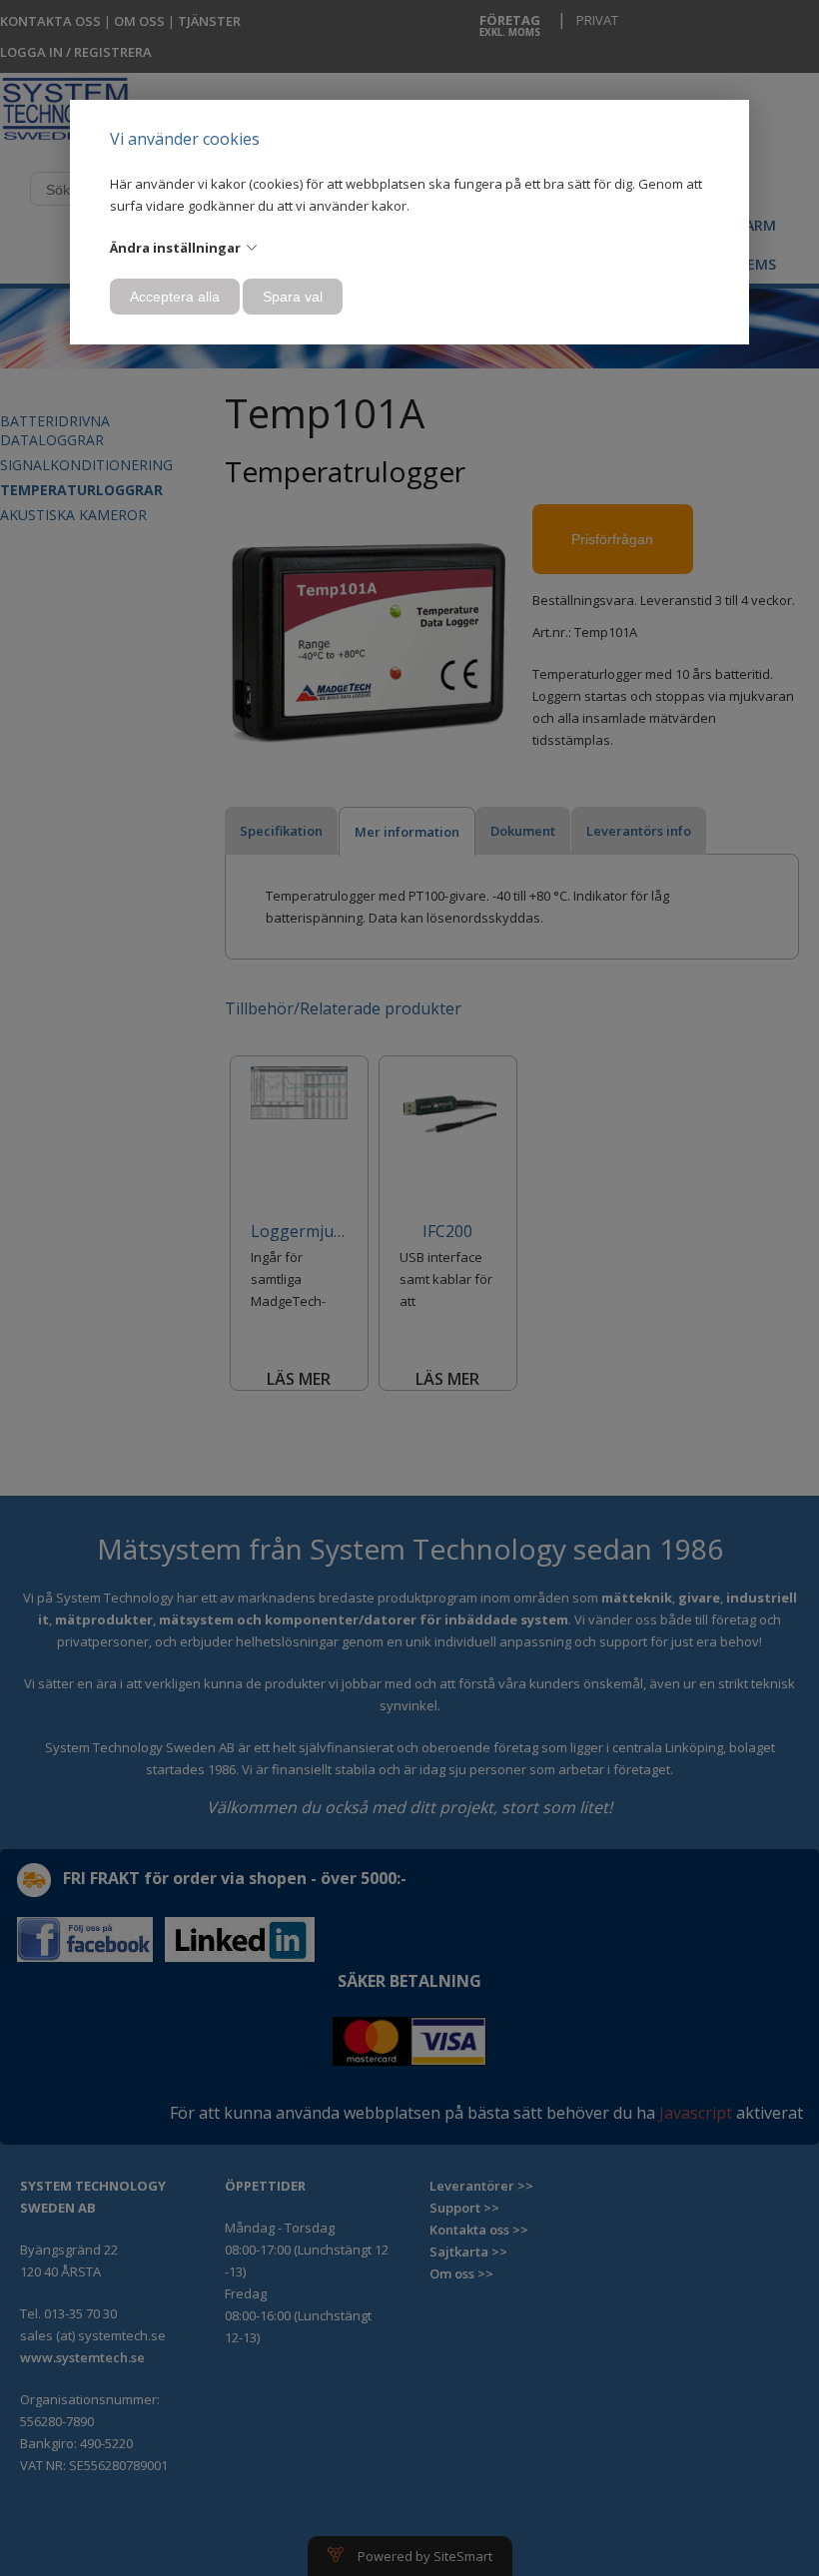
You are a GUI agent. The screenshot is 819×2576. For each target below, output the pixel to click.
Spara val (293, 297)
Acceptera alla (175, 297)
